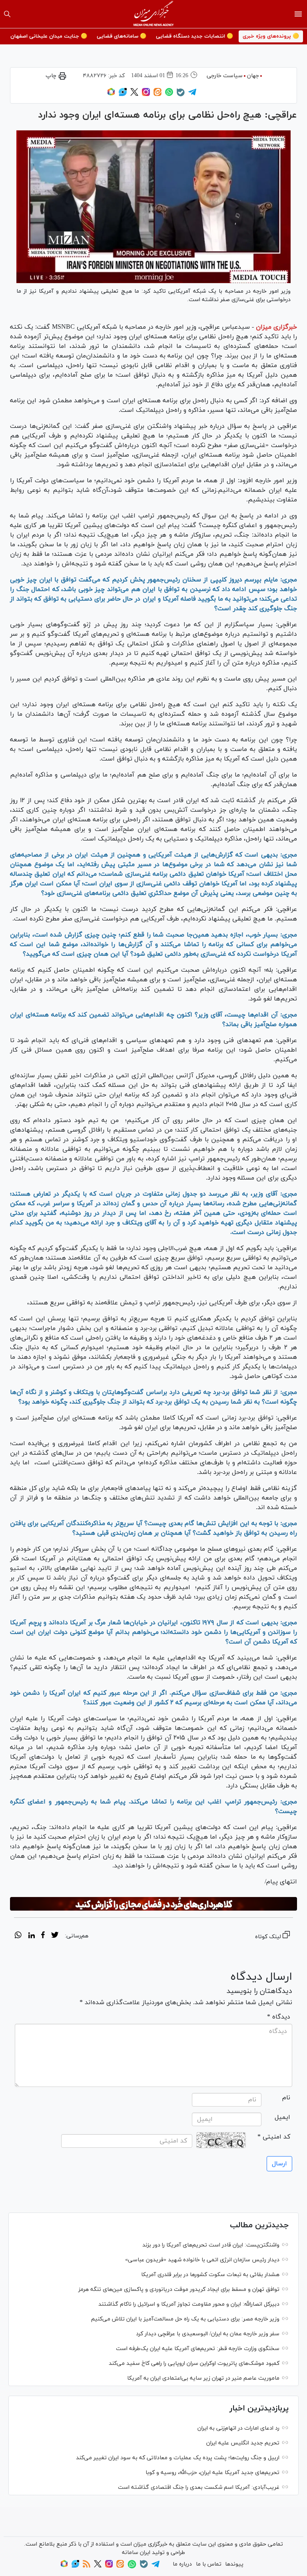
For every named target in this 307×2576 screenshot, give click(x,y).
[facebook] (43, 1936)
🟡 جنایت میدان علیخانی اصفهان (49, 36)
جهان (253, 76)
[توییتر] (134, 95)
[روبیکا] (111, 95)
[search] (7, 14)
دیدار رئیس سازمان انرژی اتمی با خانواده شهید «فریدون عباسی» (202, 2260)
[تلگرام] (192, 95)
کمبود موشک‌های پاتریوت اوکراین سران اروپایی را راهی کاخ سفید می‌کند (194, 2363)
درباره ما (182, 2564)
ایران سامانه (136, 2553)
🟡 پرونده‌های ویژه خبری (271, 36)
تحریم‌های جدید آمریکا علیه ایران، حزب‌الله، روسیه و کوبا (212, 2473)
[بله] (181, 95)
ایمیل (282, 2117)
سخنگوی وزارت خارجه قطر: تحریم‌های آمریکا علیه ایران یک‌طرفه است (198, 2349)
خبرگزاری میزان (276, 327)
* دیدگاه (279, 2017)
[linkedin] (31, 1936)
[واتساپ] (169, 95)
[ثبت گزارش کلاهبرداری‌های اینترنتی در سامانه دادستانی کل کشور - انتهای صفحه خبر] (153, 1904)
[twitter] (55, 1936)
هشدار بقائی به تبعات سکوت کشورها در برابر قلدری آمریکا (210, 2275)
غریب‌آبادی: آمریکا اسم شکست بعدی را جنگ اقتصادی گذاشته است (199, 2487)
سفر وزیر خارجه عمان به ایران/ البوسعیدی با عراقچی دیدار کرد (208, 2334)
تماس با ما (209, 2564)
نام (286, 2098)
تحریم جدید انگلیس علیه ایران (243, 2443)
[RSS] (87, 2566)
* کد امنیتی (274, 2137)
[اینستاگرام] (146, 95)
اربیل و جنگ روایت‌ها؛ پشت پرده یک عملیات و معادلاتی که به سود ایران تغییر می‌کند (178, 2458)
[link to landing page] (154, 14)
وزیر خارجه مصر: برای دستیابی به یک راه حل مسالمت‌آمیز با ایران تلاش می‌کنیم (185, 2319)
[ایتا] (157, 95)
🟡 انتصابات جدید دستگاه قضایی (194, 36)
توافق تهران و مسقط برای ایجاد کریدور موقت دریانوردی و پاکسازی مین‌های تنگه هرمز (179, 2289)
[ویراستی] (123, 95)
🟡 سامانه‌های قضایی (122, 36)
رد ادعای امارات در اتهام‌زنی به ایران (238, 2428)
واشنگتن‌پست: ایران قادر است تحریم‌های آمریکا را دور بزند (211, 2245)
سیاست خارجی (225, 76)
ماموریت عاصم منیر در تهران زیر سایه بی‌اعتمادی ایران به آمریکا (203, 2378)
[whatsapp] (18, 1936)
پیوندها (234, 2564)
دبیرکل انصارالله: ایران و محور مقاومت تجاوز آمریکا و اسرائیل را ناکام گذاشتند (189, 2304)
